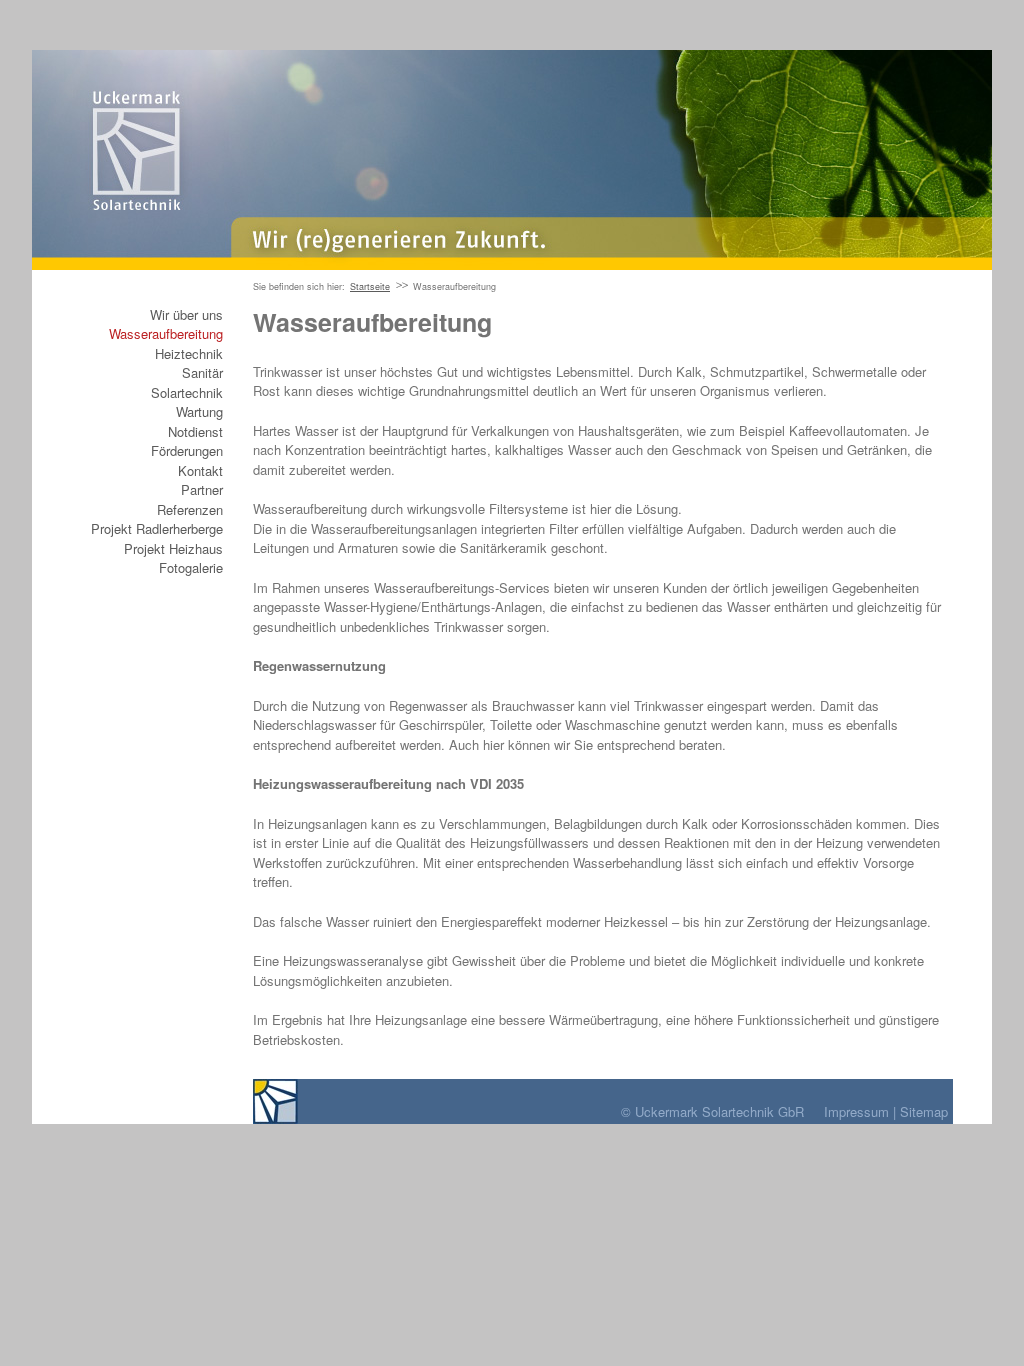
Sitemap (924, 1111)
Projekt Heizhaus (173, 548)
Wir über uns (186, 314)
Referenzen (190, 509)
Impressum (856, 1111)
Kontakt (200, 470)
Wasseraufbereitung (166, 333)
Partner (202, 489)
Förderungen (187, 450)
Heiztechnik (189, 353)
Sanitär (202, 372)
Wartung (199, 411)
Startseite (370, 286)
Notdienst (195, 431)
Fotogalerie (191, 567)
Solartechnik (187, 392)
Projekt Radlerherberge (157, 528)
